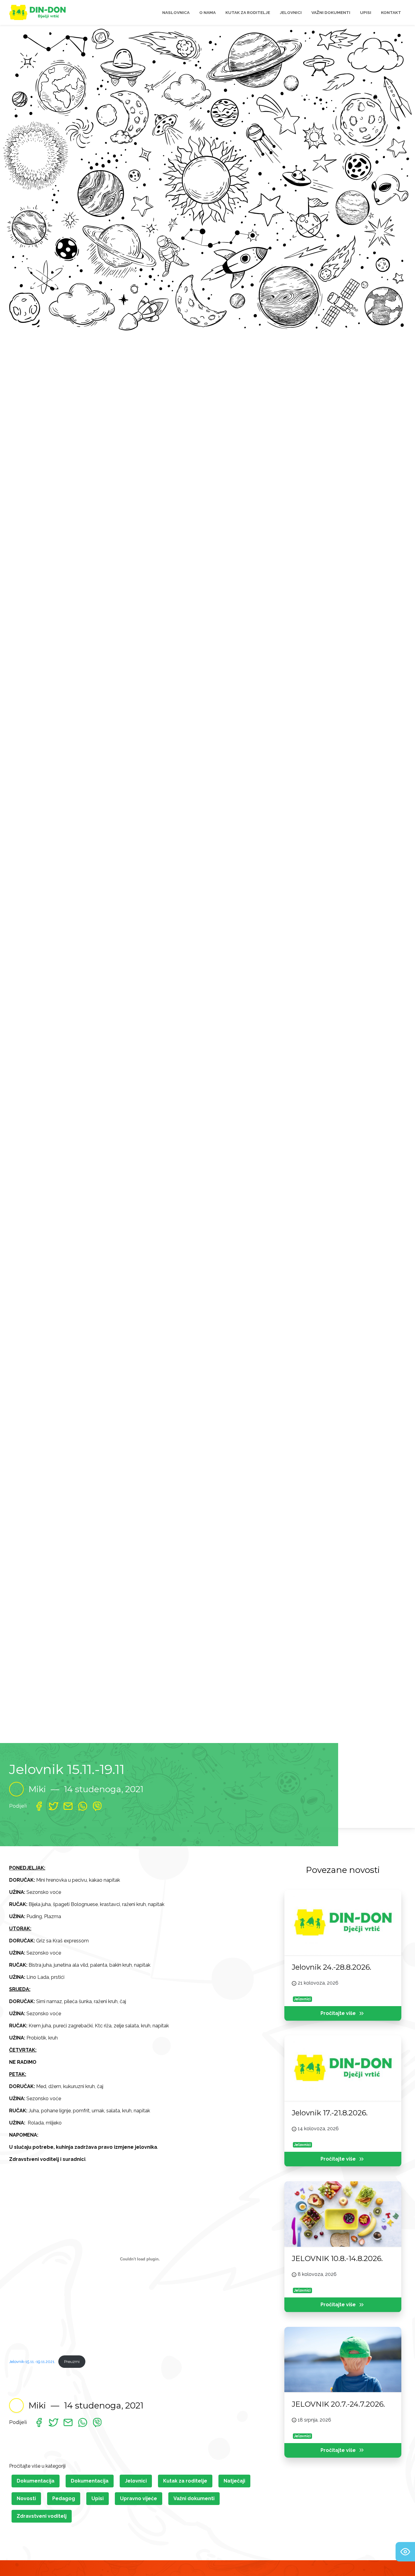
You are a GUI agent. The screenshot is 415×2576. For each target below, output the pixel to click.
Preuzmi (72, 2362)
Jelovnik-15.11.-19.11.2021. (32, 2362)
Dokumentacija (36, 2481)
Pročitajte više (338, 2014)
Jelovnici (136, 2481)
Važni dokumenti (194, 2498)
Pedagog (64, 2498)
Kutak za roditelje (185, 2481)
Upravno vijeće (139, 2498)
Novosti (26, 2498)
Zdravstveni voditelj (42, 2516)
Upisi (98, 2498)
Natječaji (234, 2481)
